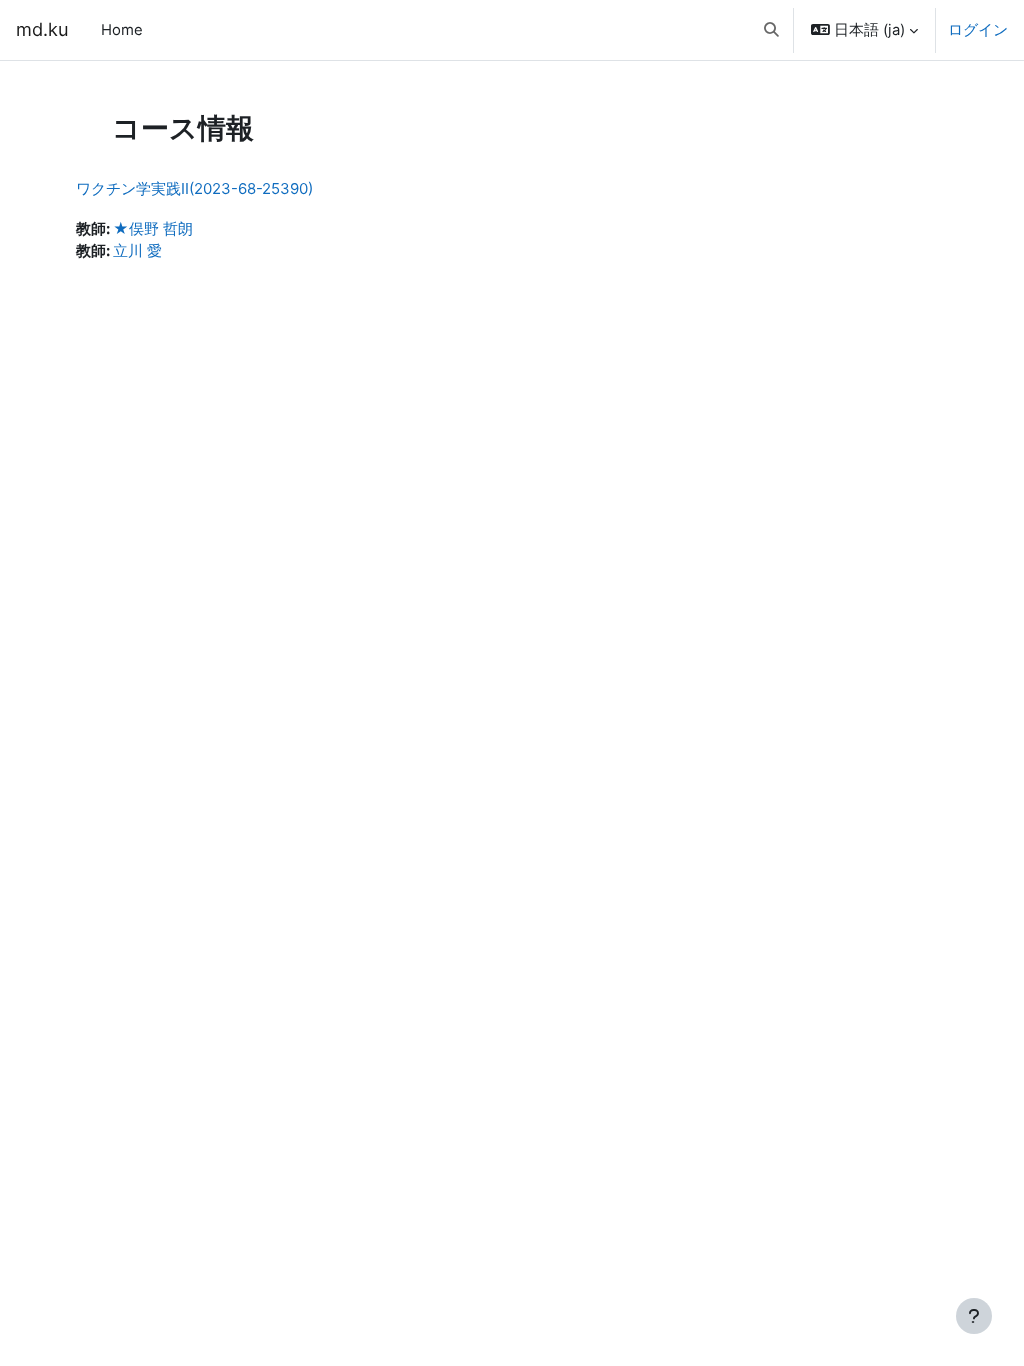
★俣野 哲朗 (153, 229)
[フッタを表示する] (974, 1316)
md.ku (42, 29)
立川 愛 (137, 251)
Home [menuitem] (122, 30)
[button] (771, 30)
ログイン (978, 30)
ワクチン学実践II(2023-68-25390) (194, 188)
